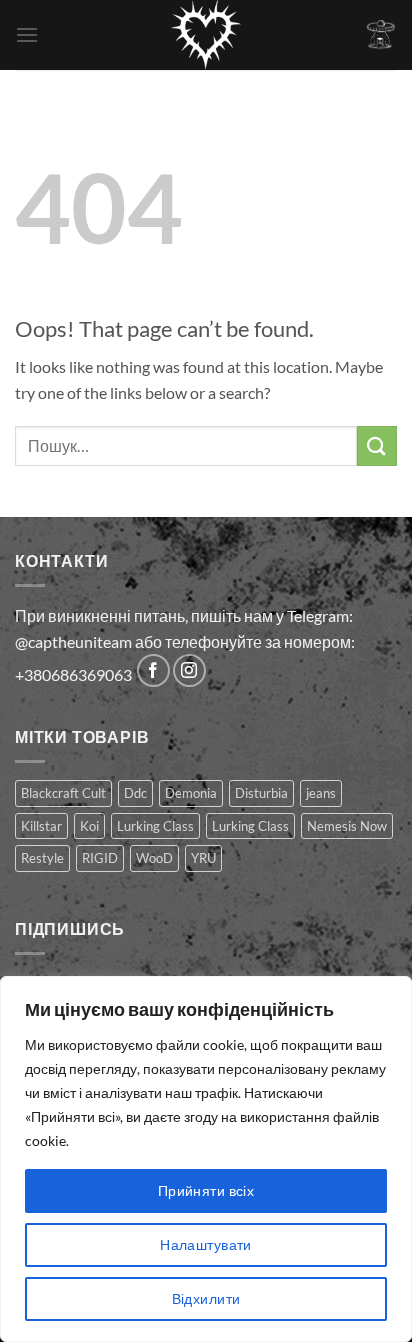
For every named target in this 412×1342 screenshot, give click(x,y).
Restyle (42, 858)
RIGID (100, 858)
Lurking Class (155, 826)
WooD (154, 858)
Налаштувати (206, 1244)
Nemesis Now (347, 826)
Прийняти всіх (206, 1190)
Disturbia (261, 793)
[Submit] (377, 445)
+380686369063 (73, 674)
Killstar (41, 826)
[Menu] (27, 34)
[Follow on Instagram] (189, 670)
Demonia (191, 793)
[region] (206, 1159)
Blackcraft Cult (63, 793)
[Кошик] (381, 34)
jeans (321, 793)
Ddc (135, 793)
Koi (89, 826)
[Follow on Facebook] (153, 670)
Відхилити (206, 1298)
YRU (203, 858)
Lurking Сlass (250, 826)
